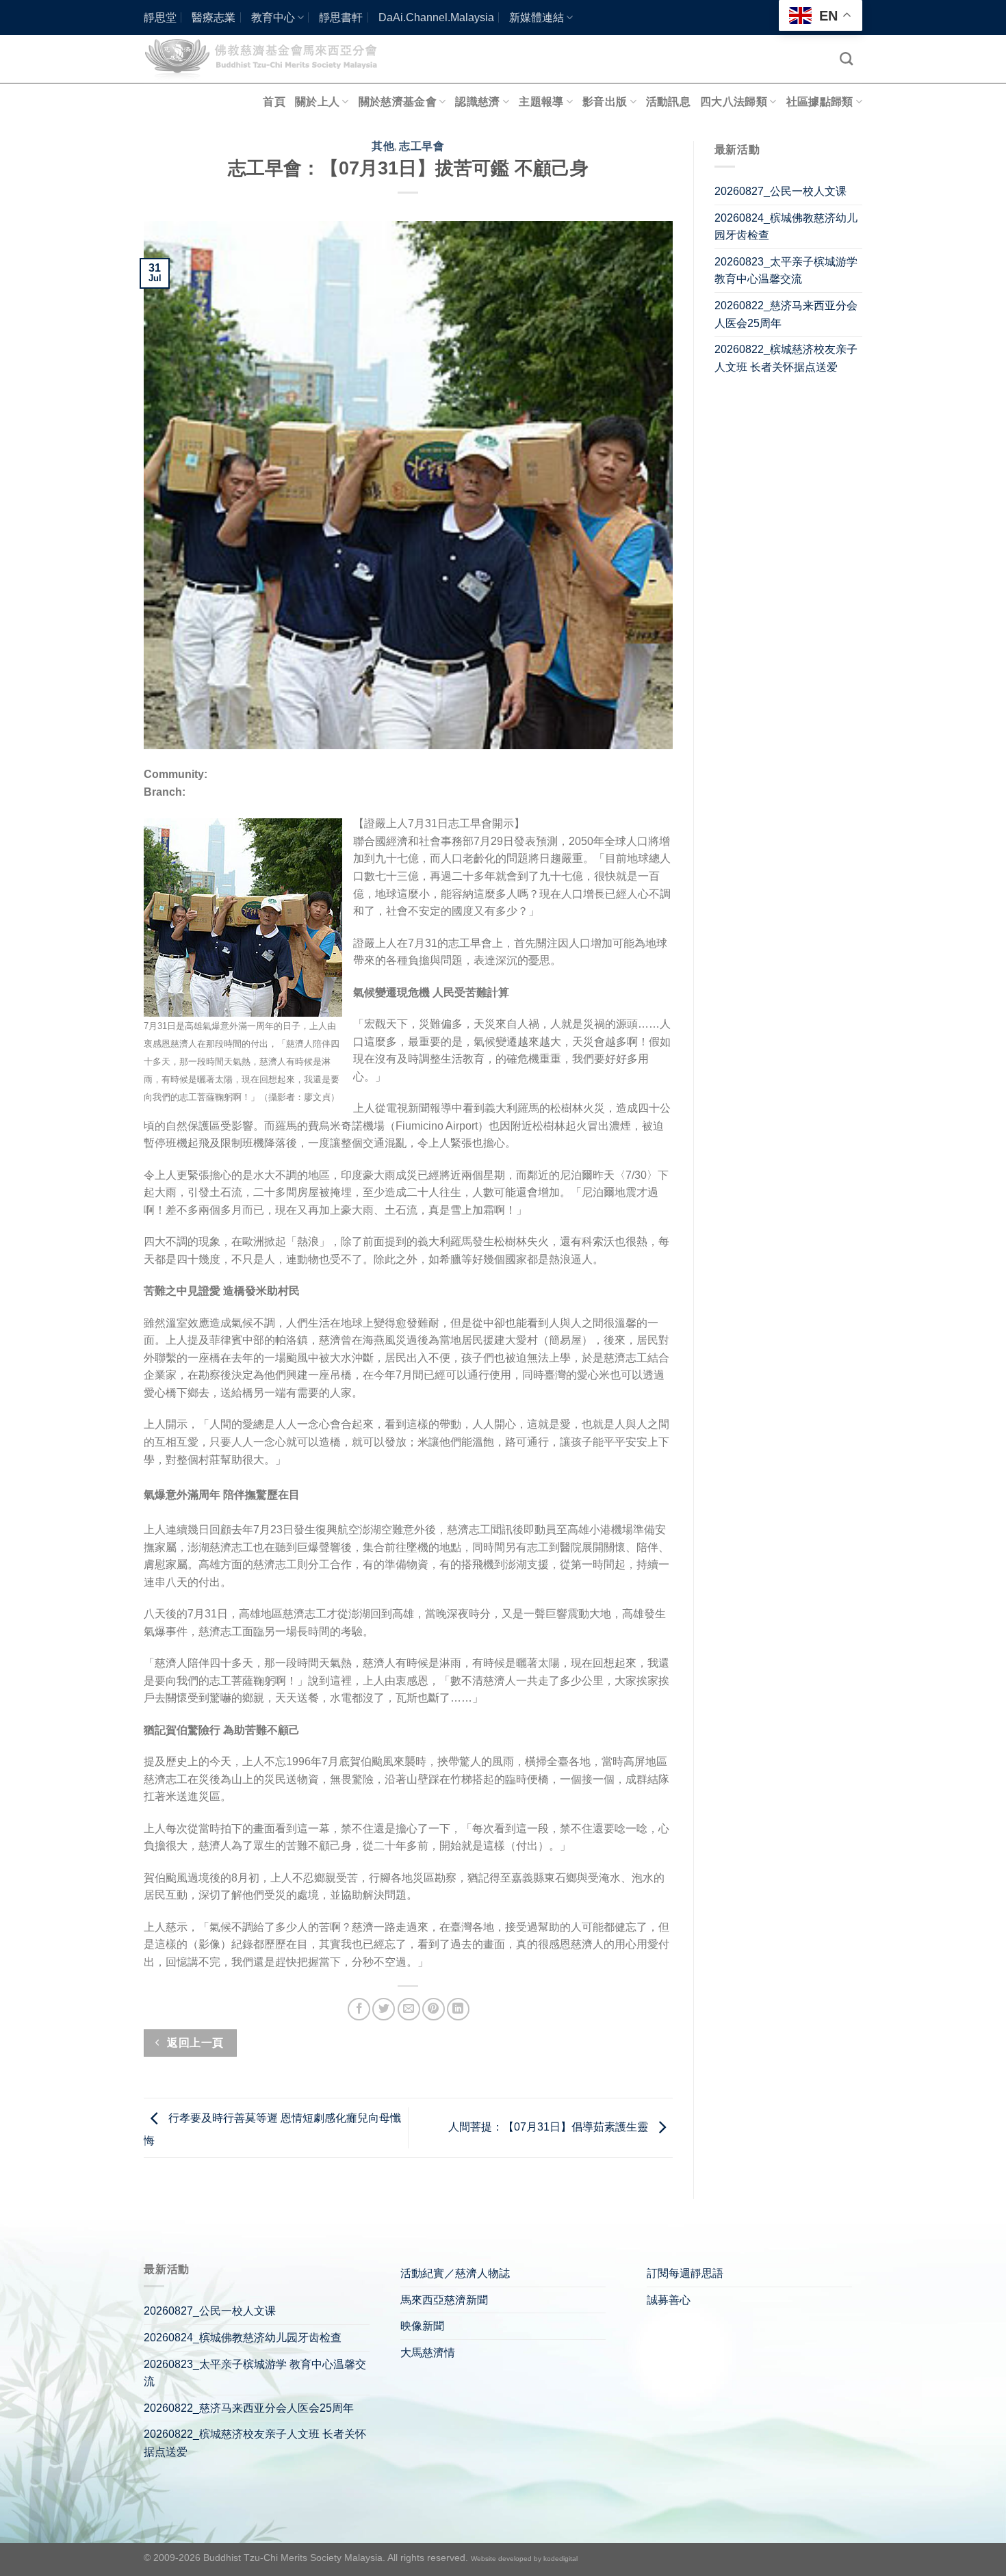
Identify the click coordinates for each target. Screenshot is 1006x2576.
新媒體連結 (537, 17)
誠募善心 (669, 2300)
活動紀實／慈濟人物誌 (455, 2273)
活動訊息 (668, 102)
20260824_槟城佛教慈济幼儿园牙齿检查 (786, 227)
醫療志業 (214, 17)
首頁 (274, 102)
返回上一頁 (194, 2043)
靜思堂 (160, 17)
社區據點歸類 (820, 102)
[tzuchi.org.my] (267, 58)
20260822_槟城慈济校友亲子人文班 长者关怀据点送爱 (786, 358)
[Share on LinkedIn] (458, 2009)
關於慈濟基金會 (398, 102)
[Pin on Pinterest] (434, 2009)
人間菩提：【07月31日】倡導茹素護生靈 (550, 2127)
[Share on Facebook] (359, 2009)
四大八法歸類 (734, 102)
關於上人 (317, 102)
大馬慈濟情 (428, 2353)
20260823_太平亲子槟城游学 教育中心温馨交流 (786, 271)
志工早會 (422, 146)
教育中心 (273, 17)
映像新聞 (422, 2326)
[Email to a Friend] (409, 2009)
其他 (383, 146)
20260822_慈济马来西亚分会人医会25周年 (786, 314)
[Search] (846, 58)
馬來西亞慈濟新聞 (444, 2300)
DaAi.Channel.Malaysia (436, 17)
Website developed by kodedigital (524, 2559)
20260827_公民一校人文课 (781, 191)
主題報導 (541, 102)
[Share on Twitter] (384, 2009)
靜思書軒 (341, 17)
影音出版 (605, 102)
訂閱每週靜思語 (685, 2273)
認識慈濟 (477, 102)
